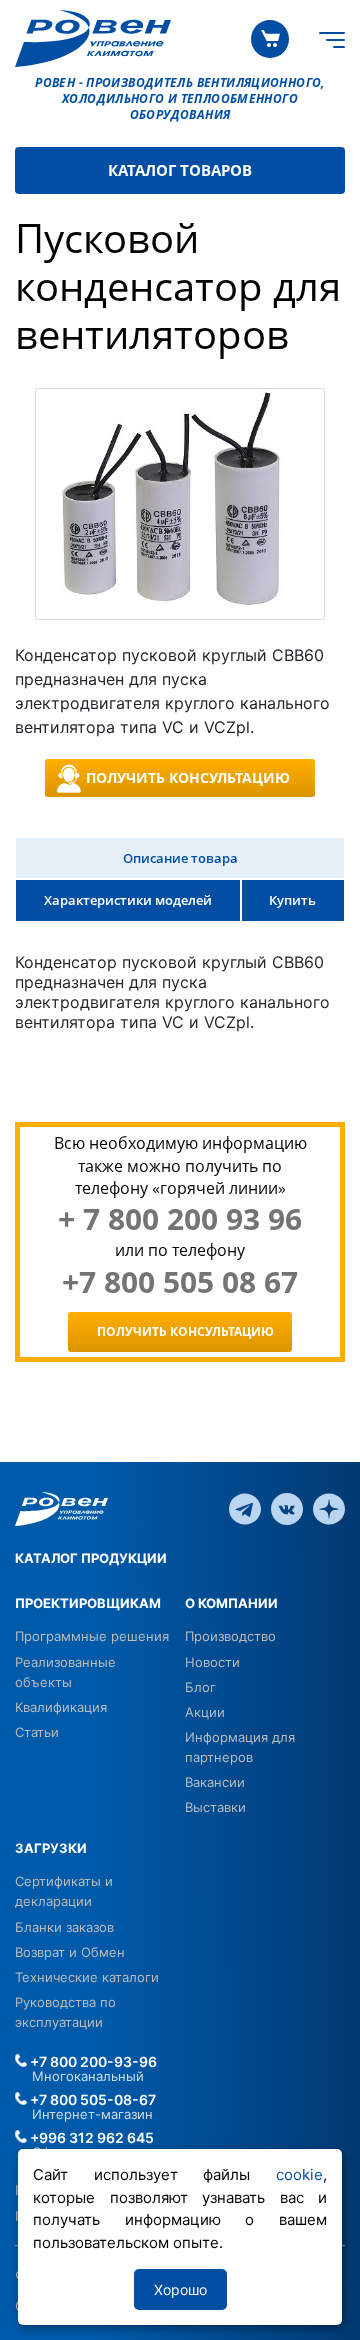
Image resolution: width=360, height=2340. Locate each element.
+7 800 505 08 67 (180, 1282)
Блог (200, 1687)
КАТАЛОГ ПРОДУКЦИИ (91, 1558)
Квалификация (61, 1707)
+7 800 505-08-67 (91, 2099)
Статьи (37, 1732)
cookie (299, 2174)
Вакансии (215, 1782)
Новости (212, 1662)
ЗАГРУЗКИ (51, 1848)
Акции (205, 1712)
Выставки (215, 1807)
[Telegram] (245, 1507)
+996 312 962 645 (90, 2137)
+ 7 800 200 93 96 (180, 1219)
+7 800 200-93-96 (92, 2061)
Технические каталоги (87, 1977)
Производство (230, 1636)
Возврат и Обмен (70, 1952)
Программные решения (92, 1636)
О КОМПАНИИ (231, 1603)
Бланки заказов (64, 1927)
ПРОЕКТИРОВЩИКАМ (88, 1603)
